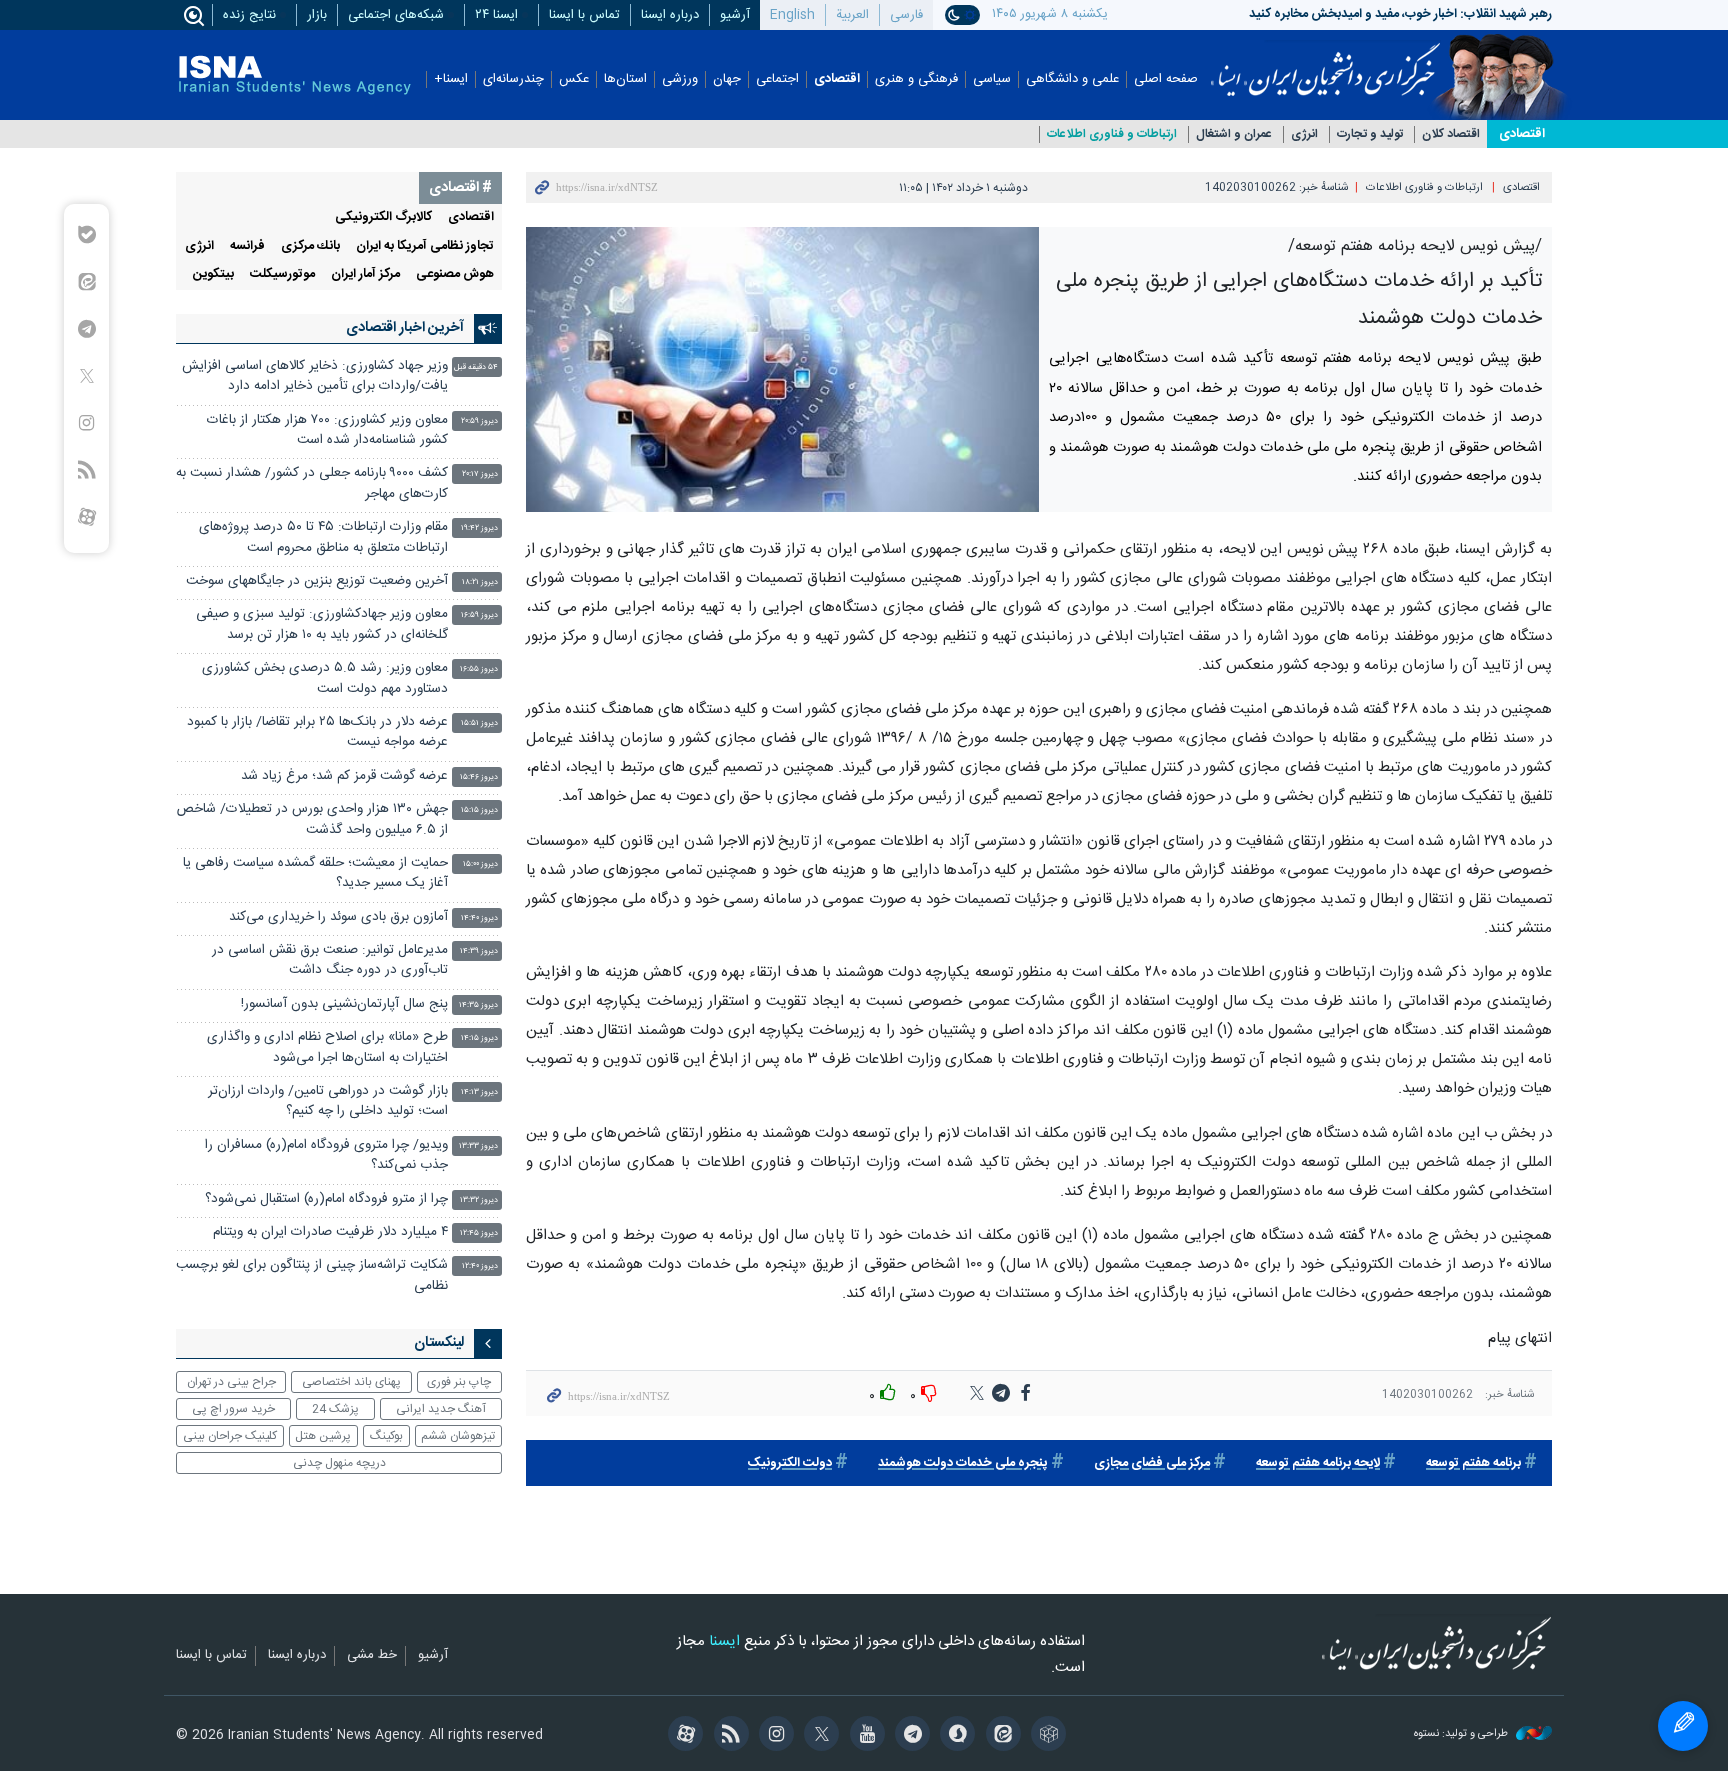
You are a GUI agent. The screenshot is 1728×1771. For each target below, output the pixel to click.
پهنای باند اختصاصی (351, 1382)
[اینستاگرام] (773, 1736)
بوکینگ (386, 1436)
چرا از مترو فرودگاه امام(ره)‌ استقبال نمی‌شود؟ (326, 1199)
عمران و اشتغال (1234, 134)
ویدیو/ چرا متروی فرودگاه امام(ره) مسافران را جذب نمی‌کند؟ (326, 1155)
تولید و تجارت (1370, 134)
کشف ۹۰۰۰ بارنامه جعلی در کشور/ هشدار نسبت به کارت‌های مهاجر (312, 483)
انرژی (1304, 134)
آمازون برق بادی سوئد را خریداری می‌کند (338, 917)
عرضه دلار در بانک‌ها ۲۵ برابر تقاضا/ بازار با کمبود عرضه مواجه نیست (317, 732)
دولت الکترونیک (790, 1463)
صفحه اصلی (1166, 79)
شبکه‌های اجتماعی (396, 15)
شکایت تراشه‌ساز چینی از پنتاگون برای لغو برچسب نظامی (312, 1275)
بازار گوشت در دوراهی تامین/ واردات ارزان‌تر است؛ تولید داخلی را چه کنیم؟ (328, 1101)
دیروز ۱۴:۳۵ (478, 1005)
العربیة (852, 15)
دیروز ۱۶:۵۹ (479, 615)
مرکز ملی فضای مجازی (1152, 1463)
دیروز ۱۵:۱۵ (479, 810)
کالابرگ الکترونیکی (383, 217)
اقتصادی (837, 79)
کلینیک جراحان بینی (230, 1436)
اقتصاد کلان (1451, 134)
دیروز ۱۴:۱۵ (479, 1038)
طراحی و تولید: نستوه (1462, 1734)
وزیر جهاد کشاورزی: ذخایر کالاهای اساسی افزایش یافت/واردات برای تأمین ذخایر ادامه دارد (315, 376)
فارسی (906, 15)
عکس (574, 79)
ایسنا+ (451, 79)
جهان (727, 79)
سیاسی (992, 79)
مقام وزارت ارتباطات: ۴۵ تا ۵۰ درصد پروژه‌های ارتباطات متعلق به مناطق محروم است (323, 537)
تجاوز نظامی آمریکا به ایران (425, 246)
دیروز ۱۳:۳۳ (478, 1146)
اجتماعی (777, 79)
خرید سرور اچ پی (233, 1409)
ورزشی (680, 79)
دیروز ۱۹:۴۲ (479, 528)
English (792, 15)
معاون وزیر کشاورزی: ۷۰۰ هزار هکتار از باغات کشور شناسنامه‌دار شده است (327, 430)
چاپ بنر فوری (459, 1382)
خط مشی (372, 1656)
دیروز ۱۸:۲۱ (480, 582)
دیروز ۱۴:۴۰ (479, 918)
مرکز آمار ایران (365, 274)
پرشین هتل (323, 1436)
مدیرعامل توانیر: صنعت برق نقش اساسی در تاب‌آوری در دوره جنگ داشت (330, 960)
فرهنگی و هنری (916, 79)
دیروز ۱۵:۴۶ (479, 777)
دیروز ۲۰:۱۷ (480, 474)
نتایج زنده (249, 15)
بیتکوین (213, 274)
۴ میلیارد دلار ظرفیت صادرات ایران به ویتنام (330, 1232)
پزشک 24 (335, 1409)
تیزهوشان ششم (458, 1436)
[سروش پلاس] (954, 1736)
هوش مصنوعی (455, 274)
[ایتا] (999, 1736)
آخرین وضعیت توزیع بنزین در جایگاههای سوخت (317, 581)
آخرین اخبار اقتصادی (405, 328)
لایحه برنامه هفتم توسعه (1318, 1463)
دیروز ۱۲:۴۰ (480, 1266)
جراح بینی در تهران (231, 1382)
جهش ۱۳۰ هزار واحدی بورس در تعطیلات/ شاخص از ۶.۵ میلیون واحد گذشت (312, 819)
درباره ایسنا (670, 15)
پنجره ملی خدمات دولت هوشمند (963, 1463)
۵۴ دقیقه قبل (476, 367)
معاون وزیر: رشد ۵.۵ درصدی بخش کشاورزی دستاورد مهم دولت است (325, 678)
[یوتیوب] (863, 1736)
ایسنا (1325, 63)
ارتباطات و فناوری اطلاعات (1112, 134)
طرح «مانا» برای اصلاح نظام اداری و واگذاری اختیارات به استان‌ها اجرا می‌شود (327, 1047)
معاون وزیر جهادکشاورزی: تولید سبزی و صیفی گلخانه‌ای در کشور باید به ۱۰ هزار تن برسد (322, 624)
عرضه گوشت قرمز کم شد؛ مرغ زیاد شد (344, 776)
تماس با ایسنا (584, 15)
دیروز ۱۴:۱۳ (479, 1092)
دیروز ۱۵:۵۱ (479, 723)
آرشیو (735, 15)
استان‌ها (625, 79)
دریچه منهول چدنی (339, 1463)
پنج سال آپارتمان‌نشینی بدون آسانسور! (344, 1004)
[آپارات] (682, 1736)
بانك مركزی (310, 246)
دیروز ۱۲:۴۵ (479, 1233)
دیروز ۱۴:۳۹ (479, 951)
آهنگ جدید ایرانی (441, 1409)
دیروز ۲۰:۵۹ (479, 421)
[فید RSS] (727, 1736)
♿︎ (1683, 1726)
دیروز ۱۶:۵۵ (479, 669)
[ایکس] (818, 1736)
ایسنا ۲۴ (496, 15)
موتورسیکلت (282, 274)
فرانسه (247, 246)
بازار (317, 15)
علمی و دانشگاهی (1072, 79)
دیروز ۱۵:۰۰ (480, 864)
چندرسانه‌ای (513, 79)
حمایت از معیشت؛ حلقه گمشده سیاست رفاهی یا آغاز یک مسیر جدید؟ (315, 873)
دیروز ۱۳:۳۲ (479, 1200)
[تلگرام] (909, 1736)
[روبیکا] (1045, 1736)
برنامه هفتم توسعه (1473, 1463)
